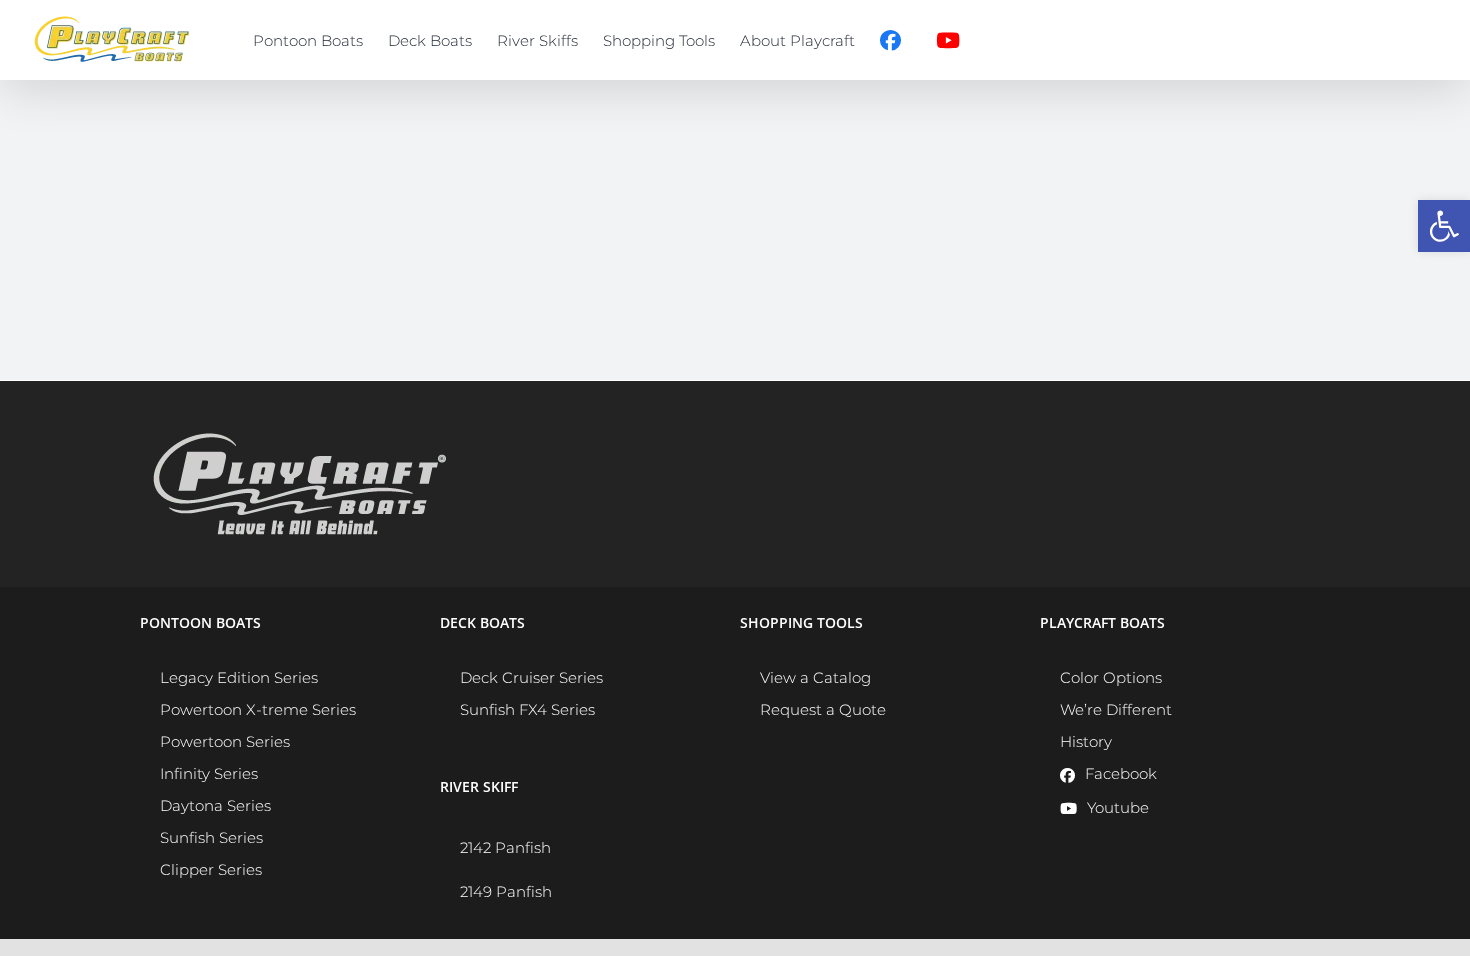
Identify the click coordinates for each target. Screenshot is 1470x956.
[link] (1444, 226)
